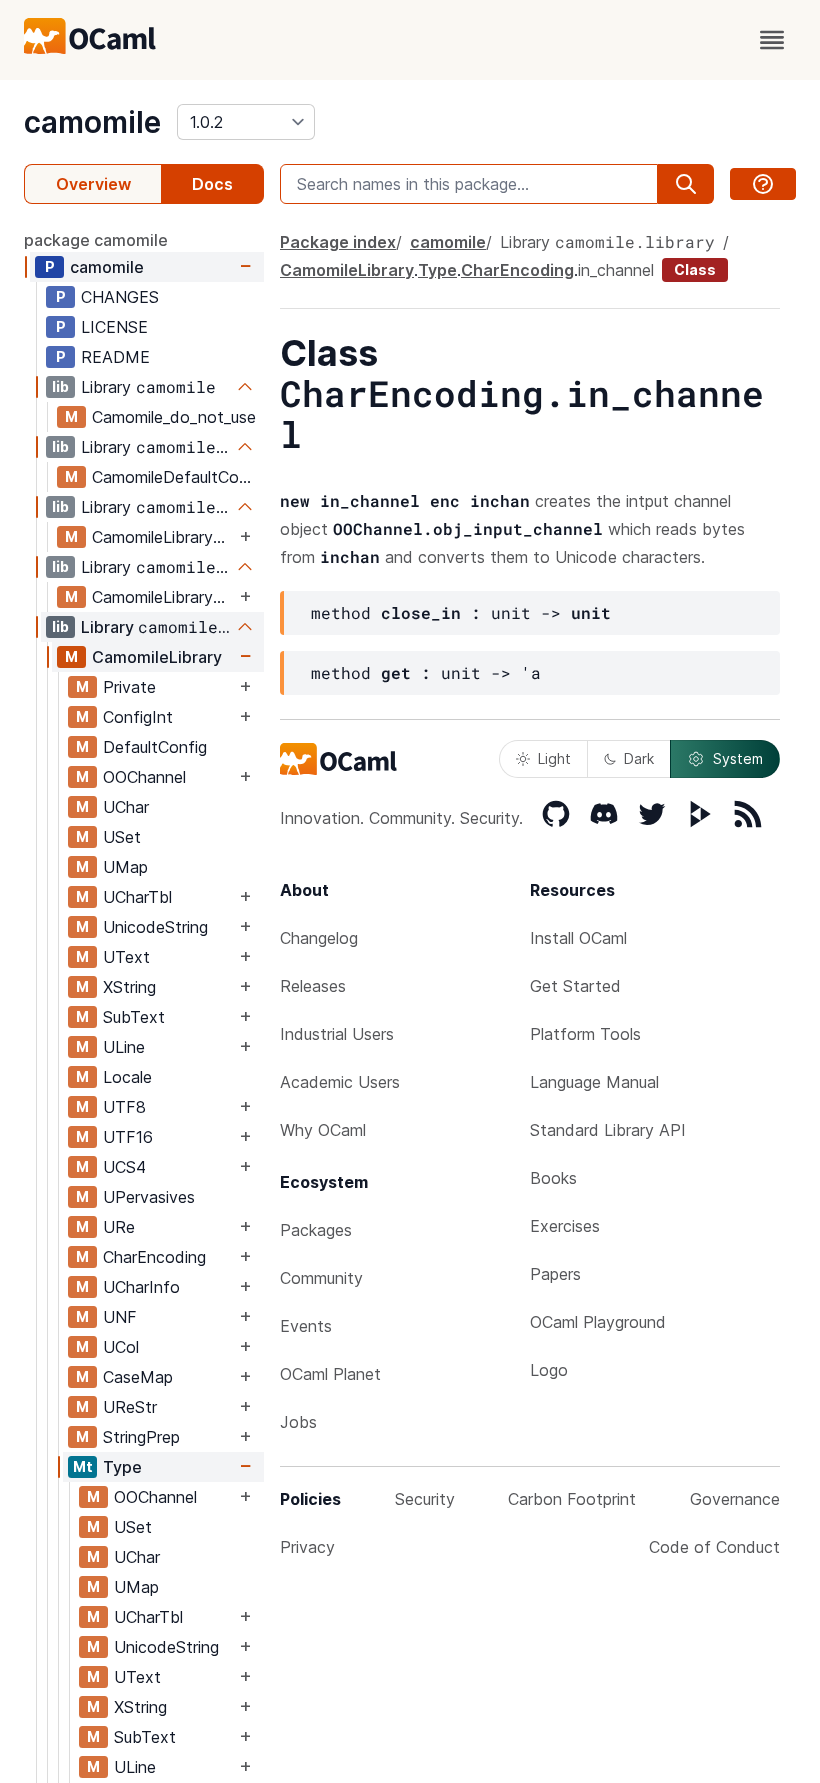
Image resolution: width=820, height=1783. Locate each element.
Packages (316, 1230)
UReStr (130, 1407)
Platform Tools (585, 1034)
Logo (549, 1370)
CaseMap (138, 1377)
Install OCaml (578, 938)
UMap (125, 867)
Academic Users (340, 1082)
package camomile (96, 240)
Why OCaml (323, 1130)
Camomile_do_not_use (174, 417)
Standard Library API (608, 1130)
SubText (134, 1017)
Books (553, 1178)
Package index (338, 242)
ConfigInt (138, 717)
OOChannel (144, 777)
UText (126, 957)
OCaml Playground (598, 1322)
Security (425, 1499)
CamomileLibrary (157, 657)
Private (129, 687)
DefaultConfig (155, 747)
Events (306, 1326)
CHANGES (120, 297)
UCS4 (124, 1167)
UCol (121, 1347)
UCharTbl (137, 897)
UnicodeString (155, 927)
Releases (313, 986)
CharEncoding (154, 1257)
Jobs (298, 1422)
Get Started (575, 986)
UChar (126, 807)
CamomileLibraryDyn (163, 537)
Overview (93, 184)
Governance (735, 1499)
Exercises (565, 1226)
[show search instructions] (763, 184)
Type (122, 1467)
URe (119, 1227)
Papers (555, 1274)
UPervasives (149, 1197)
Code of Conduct (714, 1547)
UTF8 (124, 1107)
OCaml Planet (330, 1374)
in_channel (616, 270)
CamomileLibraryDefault (163, 597)
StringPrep (141, 1437)
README (115, 357)
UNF (120, 1317)
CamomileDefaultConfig (177, 477)
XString (129, 987)
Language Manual (594, 1082)
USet (122, 837)
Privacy (307, 1547)
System (738, 758)
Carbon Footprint (572, 1499)
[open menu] (772, 40)
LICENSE (114, 327)
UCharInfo (141, 1287)
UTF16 (128, 1137)
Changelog (319, 938)
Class (695, 269)
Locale (127, 1077)
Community (321, 1278)
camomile (92, 122)
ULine (124, 1047)
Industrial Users (337, 1034)
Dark (639, 758)
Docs (212, 184)
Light (554, 758)
